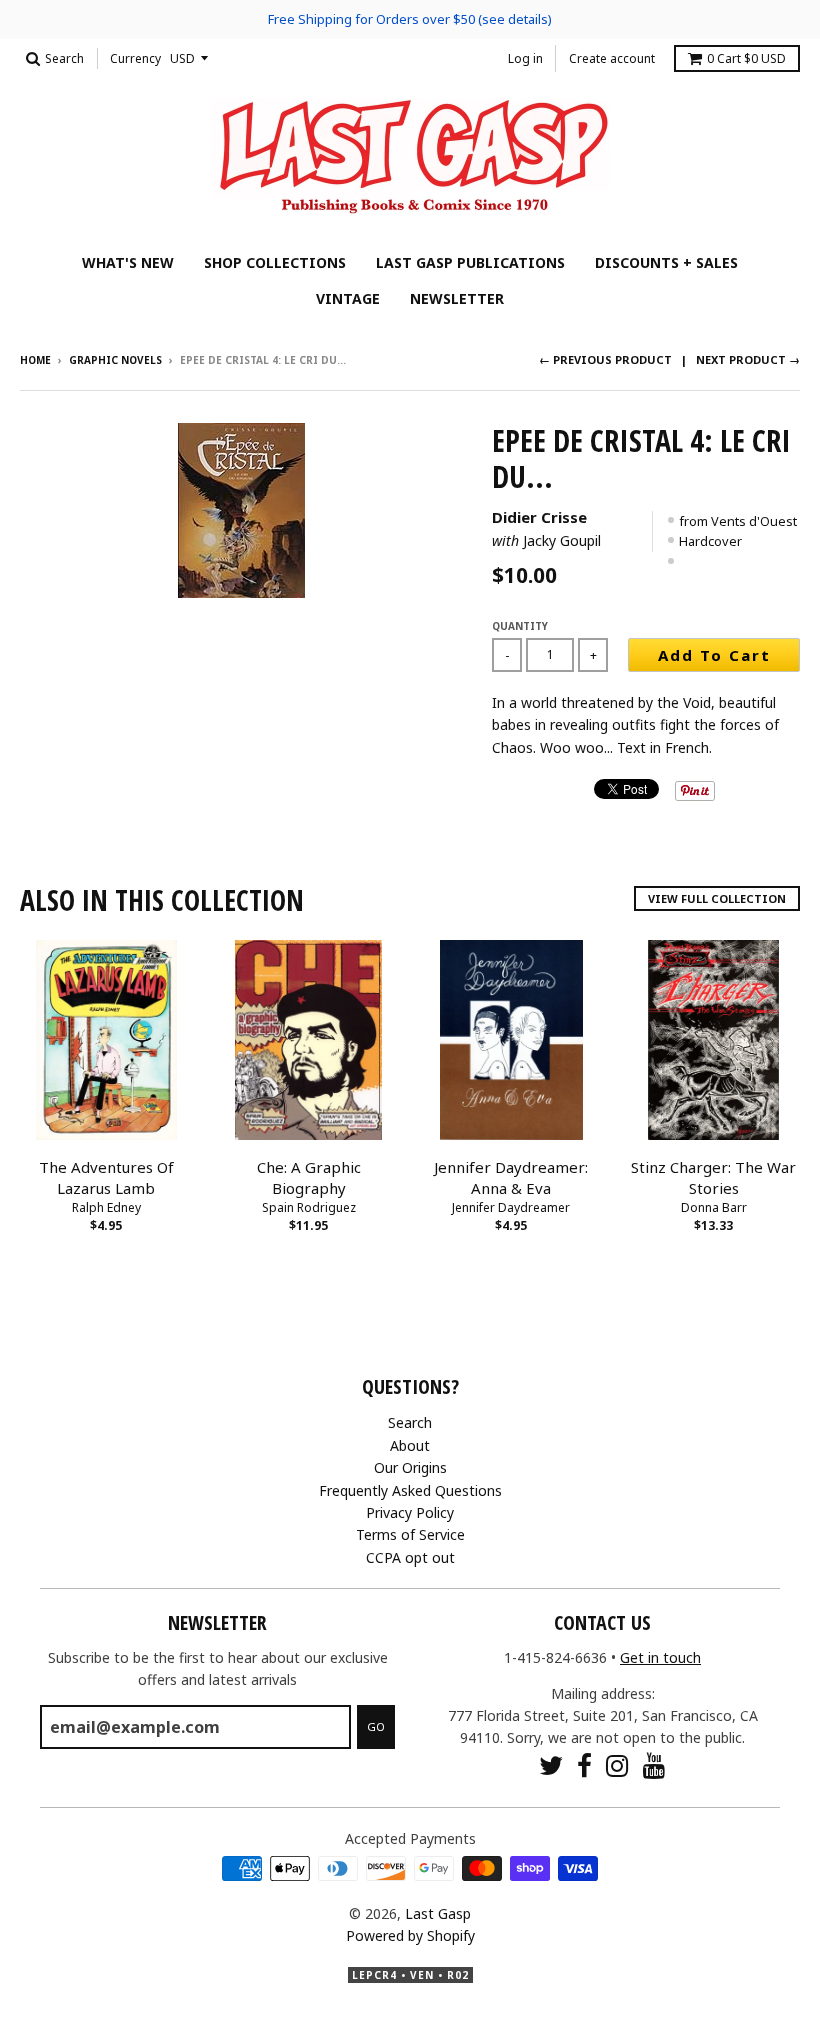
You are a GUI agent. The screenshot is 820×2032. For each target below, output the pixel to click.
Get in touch (660, 1657)
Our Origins (410, 1467)
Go (376, 1726)
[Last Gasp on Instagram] (617, 1765)
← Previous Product (605, 359)
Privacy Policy (410, 1512)
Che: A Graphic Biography (309, 1177)
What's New (128, 262)
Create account (612, 58)
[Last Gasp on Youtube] (654, 1765)
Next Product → (748, 359)
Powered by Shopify (410, 1935)
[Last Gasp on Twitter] (551, 1765)
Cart (746, 58)
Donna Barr (714, 1207)
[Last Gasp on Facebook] (584, 1765)
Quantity (520, 626)
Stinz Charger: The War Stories (713, 1177)
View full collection (717, 898)
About (410, 1445)
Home (35, 360)
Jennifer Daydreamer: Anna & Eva (511, 1177)
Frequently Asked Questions (410, 1490)
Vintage (348, 298)
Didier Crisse (539, 517)
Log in (525, 58)
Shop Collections (275, 262)
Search (410, 1422)
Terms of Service (410, 1534)
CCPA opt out (410, 1557)
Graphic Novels (115, 360)
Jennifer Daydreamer (511, 1207)
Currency (135, 58)
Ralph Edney (106, 1207)
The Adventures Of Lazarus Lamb (106, 1177)
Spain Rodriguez (309, 1207)
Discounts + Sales (666, 262)
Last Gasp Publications (470, 262)
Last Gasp (438, 1913)
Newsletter (457, 298)
